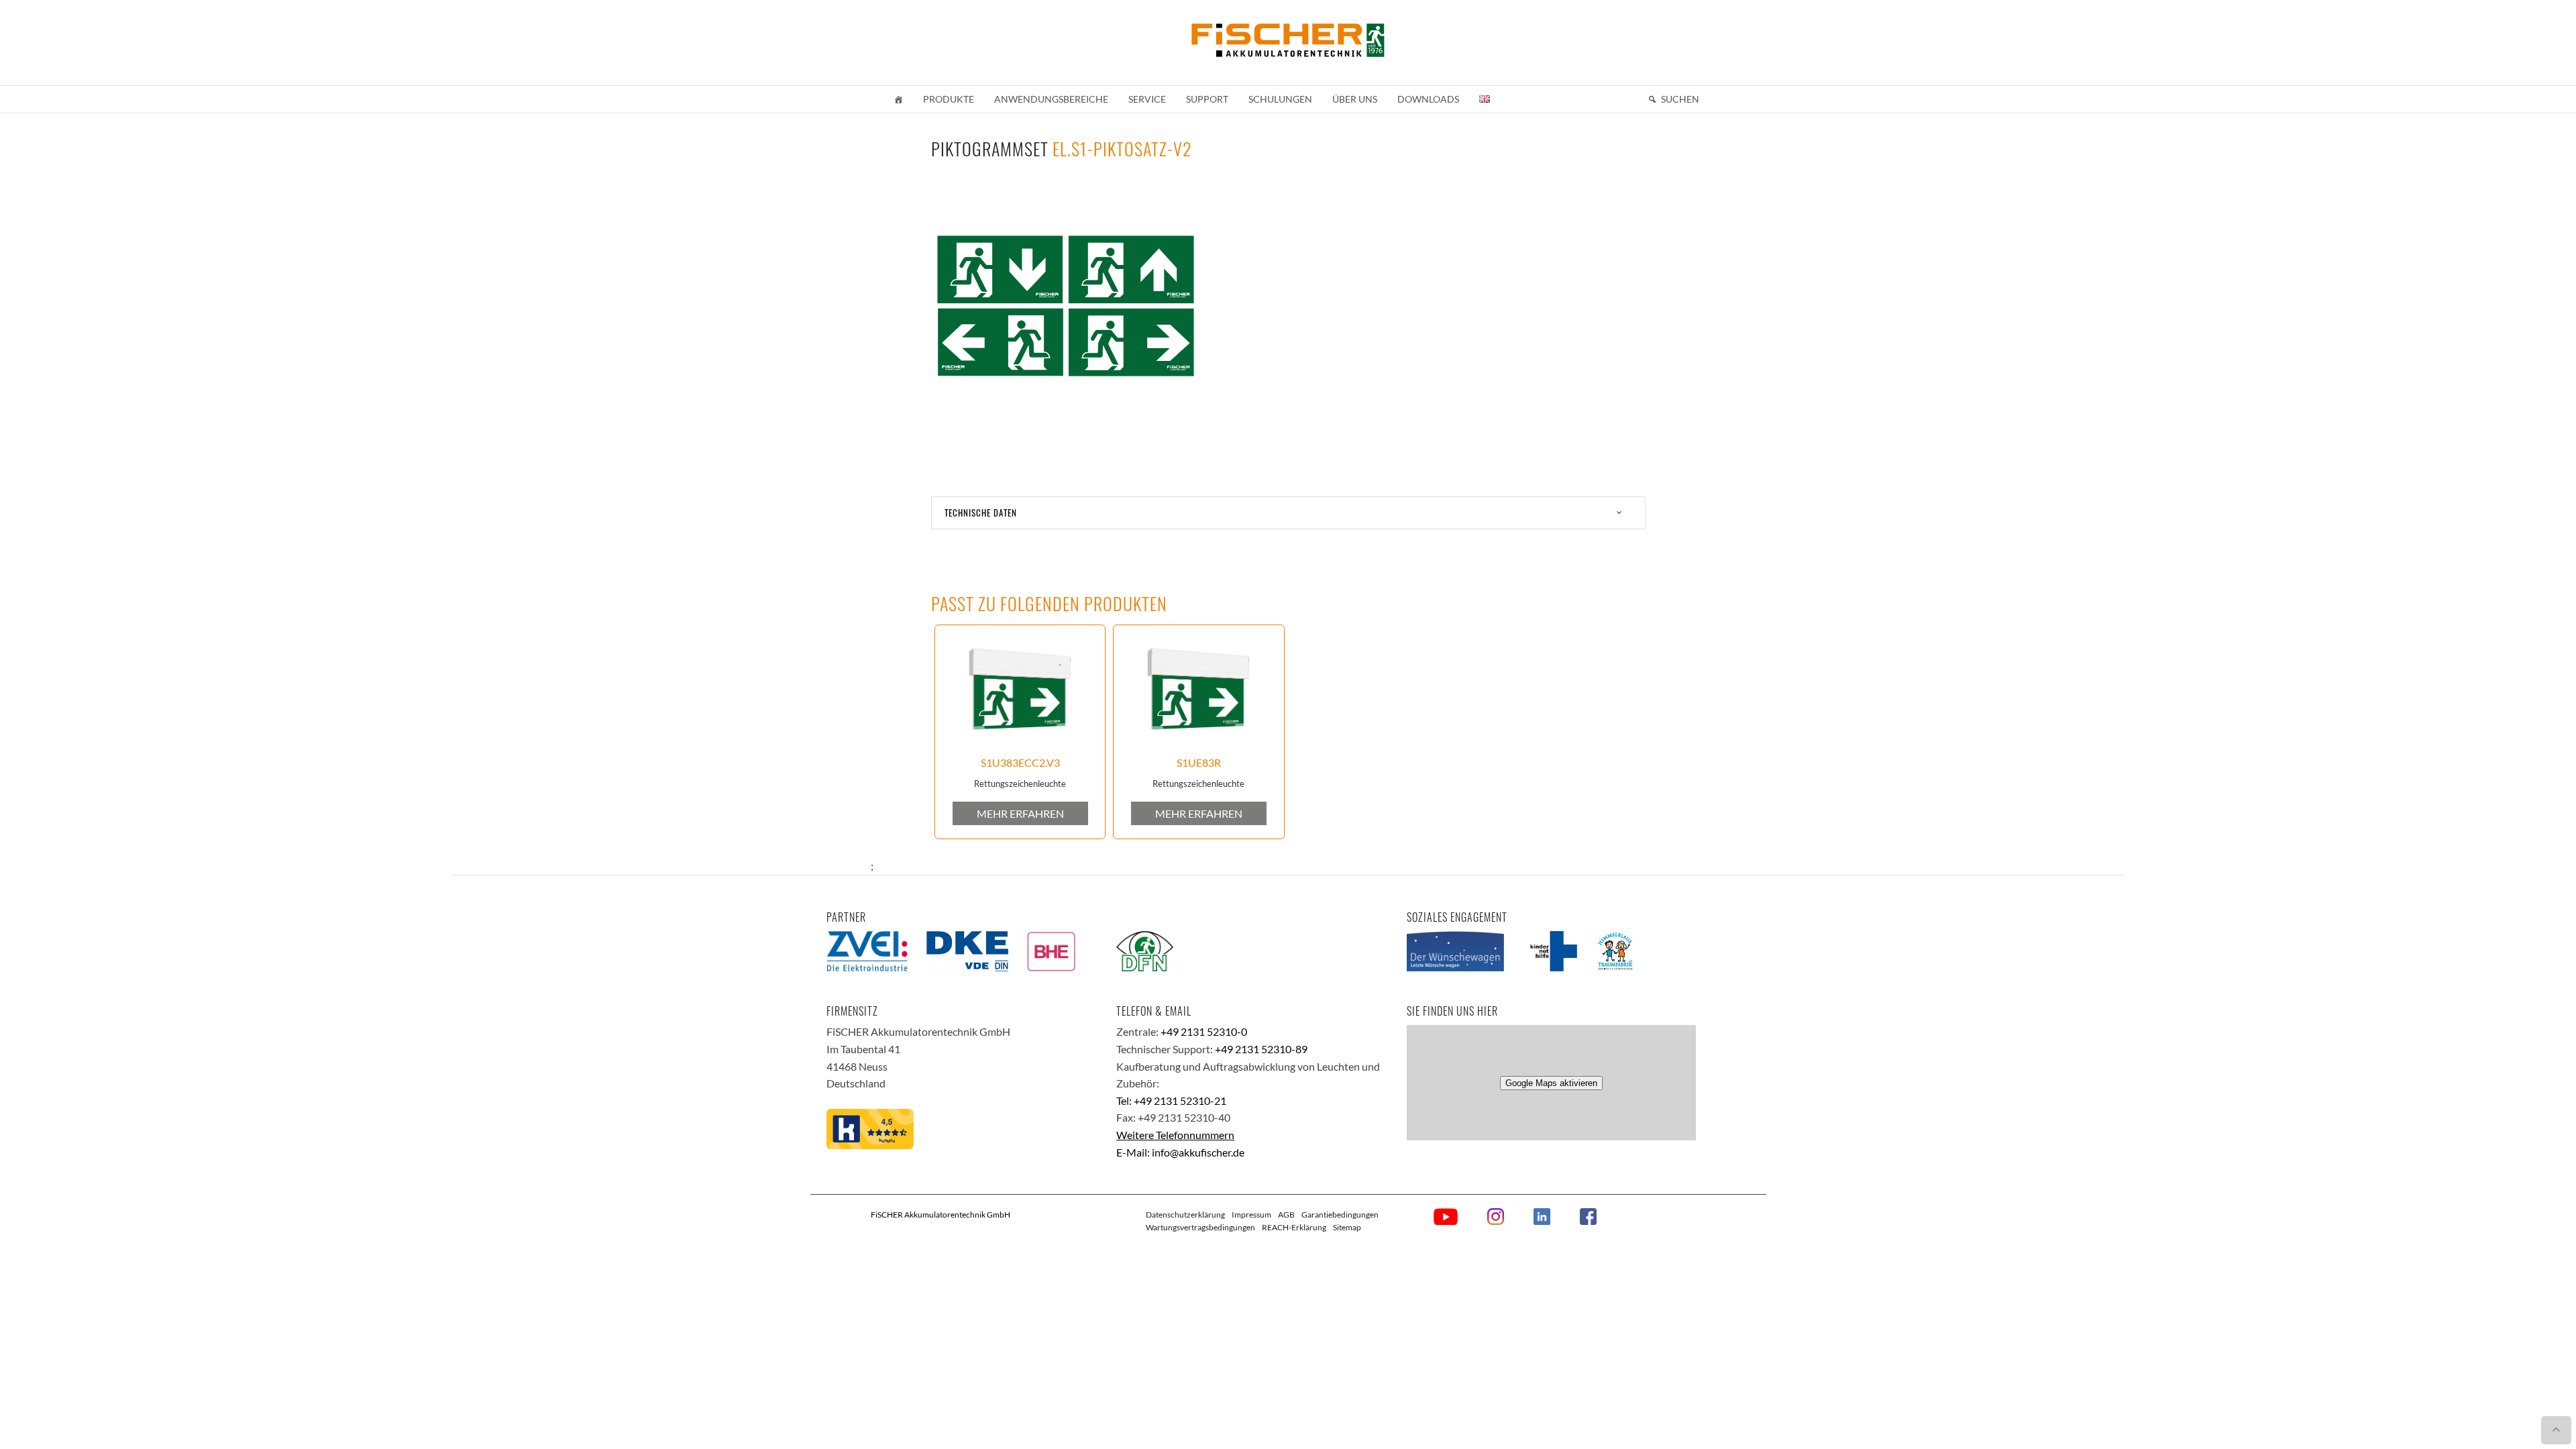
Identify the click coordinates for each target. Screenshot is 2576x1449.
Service (1147, 99)
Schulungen (1280, 99)
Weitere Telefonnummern (1175, 1135)
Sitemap (1347, 1227)
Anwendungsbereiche (1051, 99)
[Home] (898, 99)
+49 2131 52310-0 (1204, 1031)
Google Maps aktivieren (1551, 1083)
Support (1207, 99)
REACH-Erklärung (1294, 1227)
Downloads (1428, 99)
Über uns (1355, 99)
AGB (1286, 1215)
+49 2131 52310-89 (1261, 1049)
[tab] (1288, 513)
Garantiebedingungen (1340, 1215)
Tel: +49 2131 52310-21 (1171, 1101)
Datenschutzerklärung (1185, 1215)
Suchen (1680, 99)
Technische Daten (981, 513)
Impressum (1251, 1215)
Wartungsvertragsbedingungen (1200, 1227)
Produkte (949, 99)
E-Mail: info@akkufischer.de (1180, 1152)
